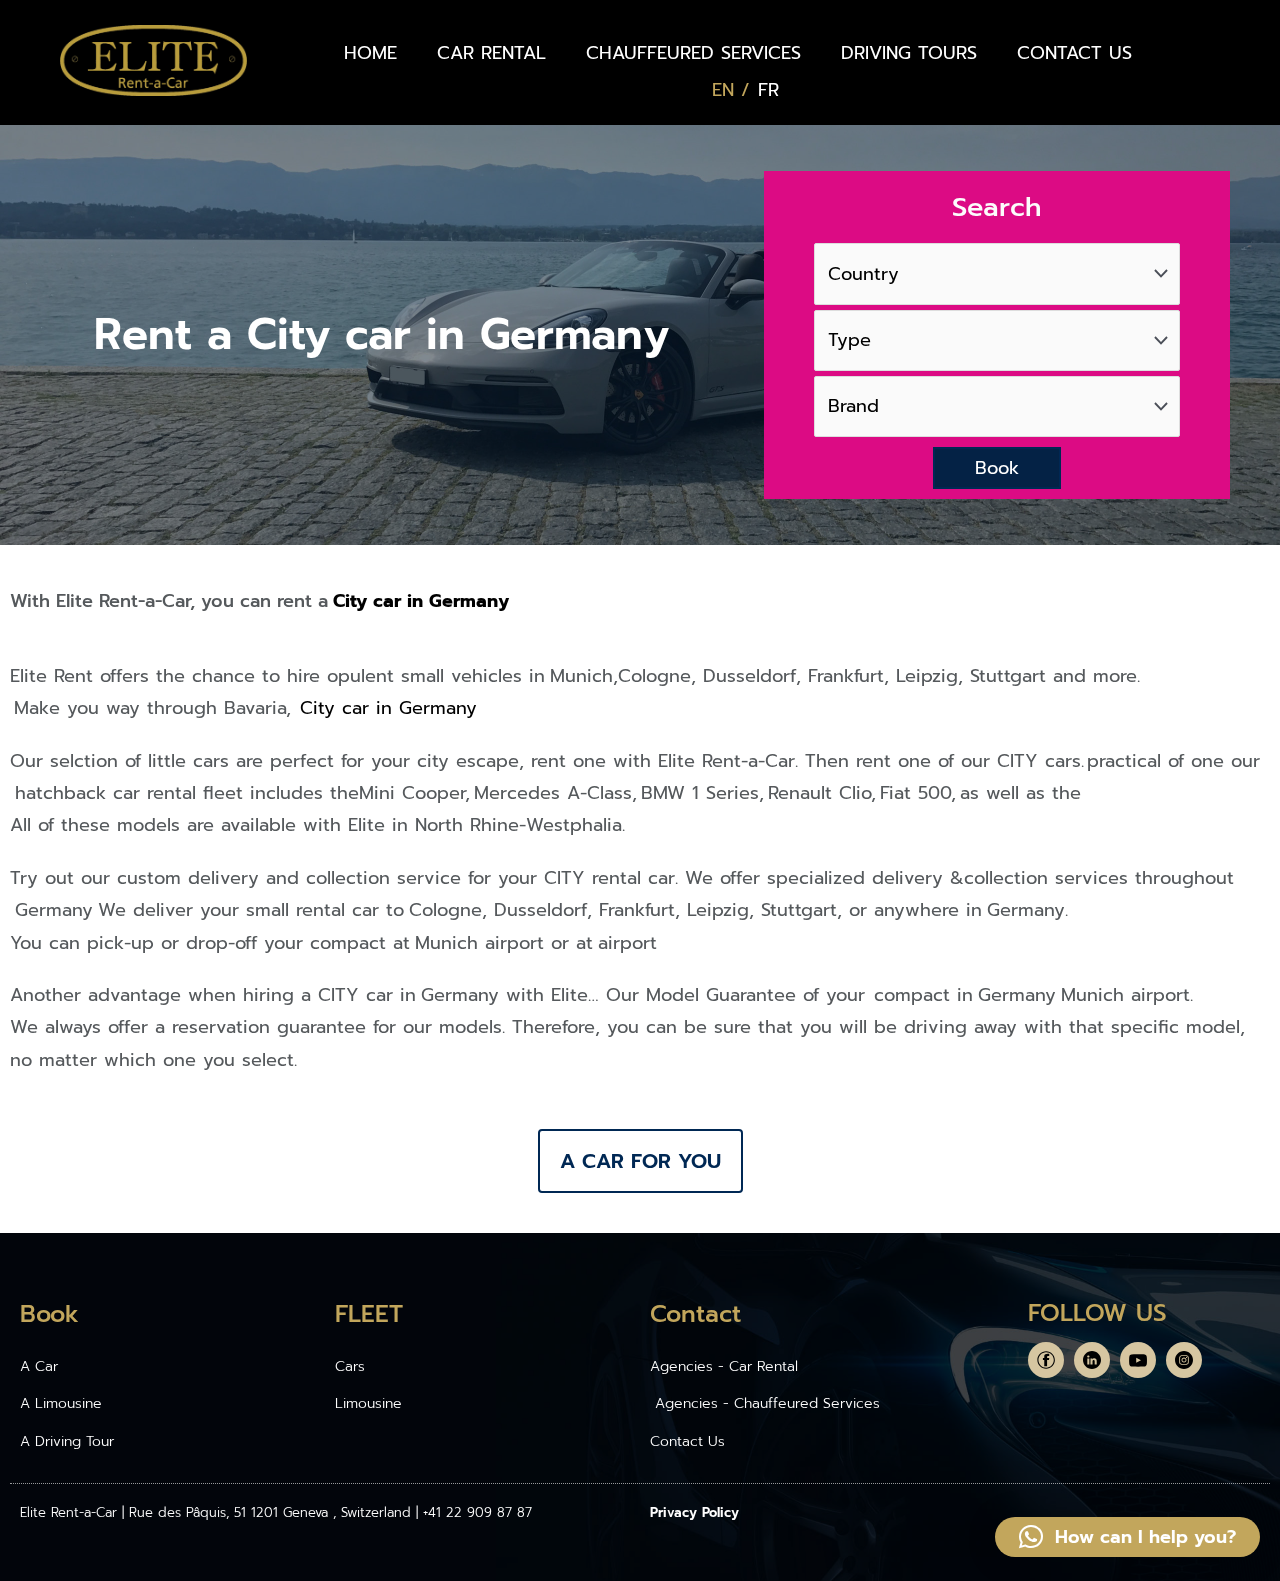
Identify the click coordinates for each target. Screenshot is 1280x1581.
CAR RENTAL (491, 53)
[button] (1127, 1537)
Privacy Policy (694, 1512)
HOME (370, 53)
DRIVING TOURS (909, 53)
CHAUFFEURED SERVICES (693, 53)
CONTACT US (1074, 53)
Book (997, 468)
